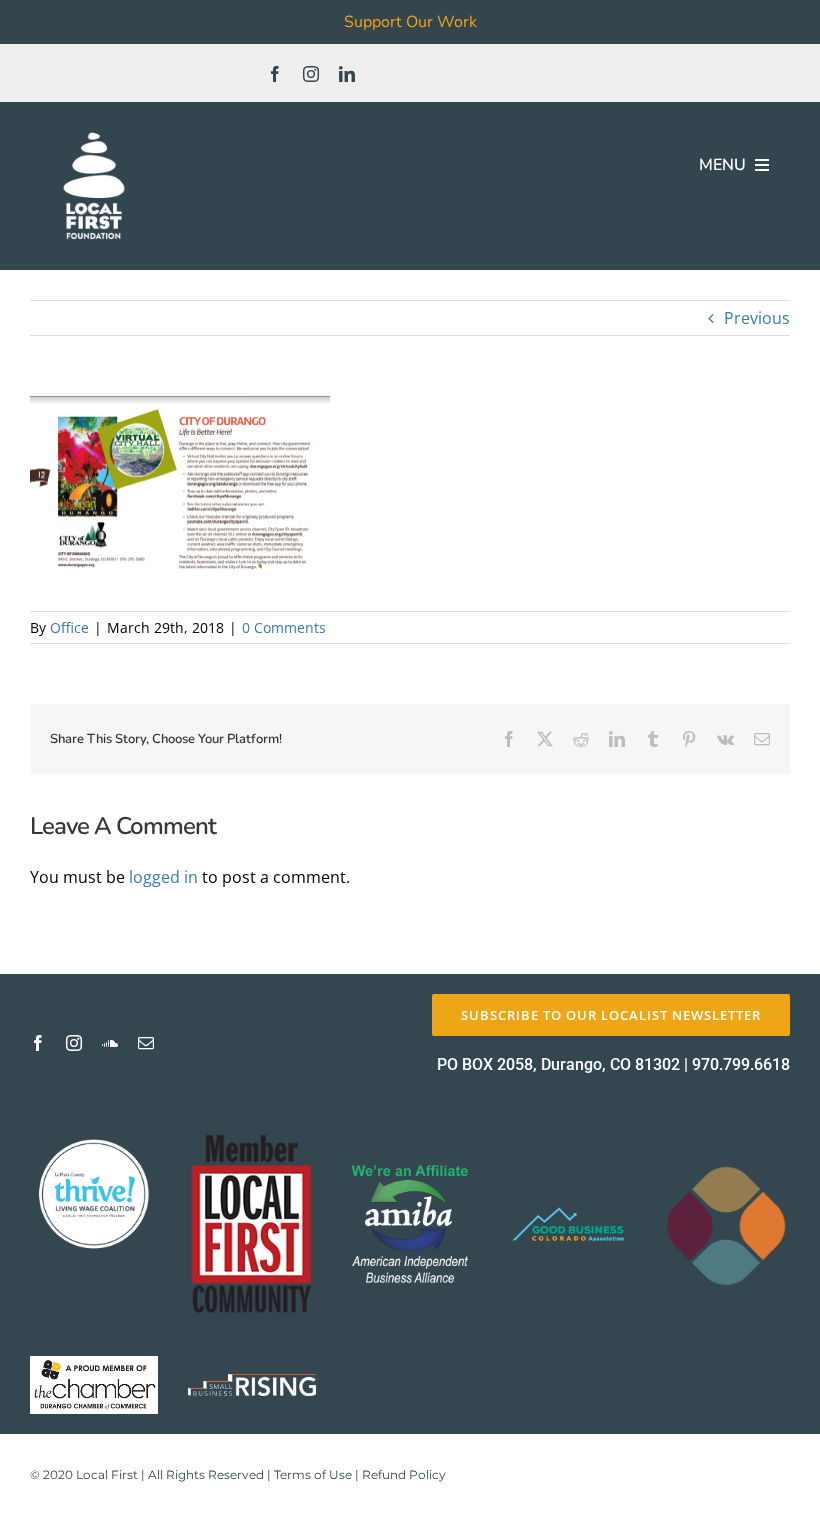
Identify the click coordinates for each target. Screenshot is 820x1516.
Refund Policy (404, 1474)
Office (69, 627)
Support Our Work (410, 22)
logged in (163, 877)
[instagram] (311, 74)
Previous (757, 318)
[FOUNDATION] (94, 130)
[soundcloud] (110, 1043)
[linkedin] (347, 74)
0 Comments (284, 627)
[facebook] (275, 74)
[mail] (146, 1043)
